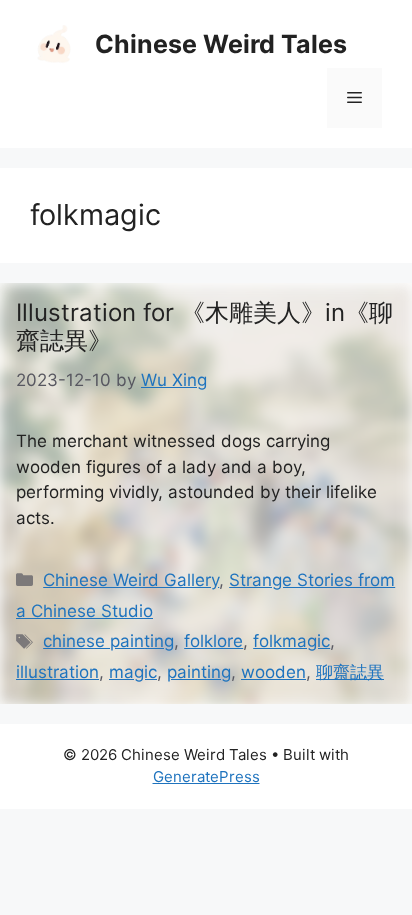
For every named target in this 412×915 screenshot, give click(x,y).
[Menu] (354, 98)
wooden (273, 672)
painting (199, 672)
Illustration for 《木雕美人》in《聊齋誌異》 (204, 327)
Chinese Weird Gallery (131, 580)
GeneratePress (206, 776)
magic (133, 672)
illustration (57, 672)
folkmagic (291, 641)
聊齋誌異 (350, 672)
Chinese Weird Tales (221, 44)
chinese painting (108, 641)
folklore (213, 641)
